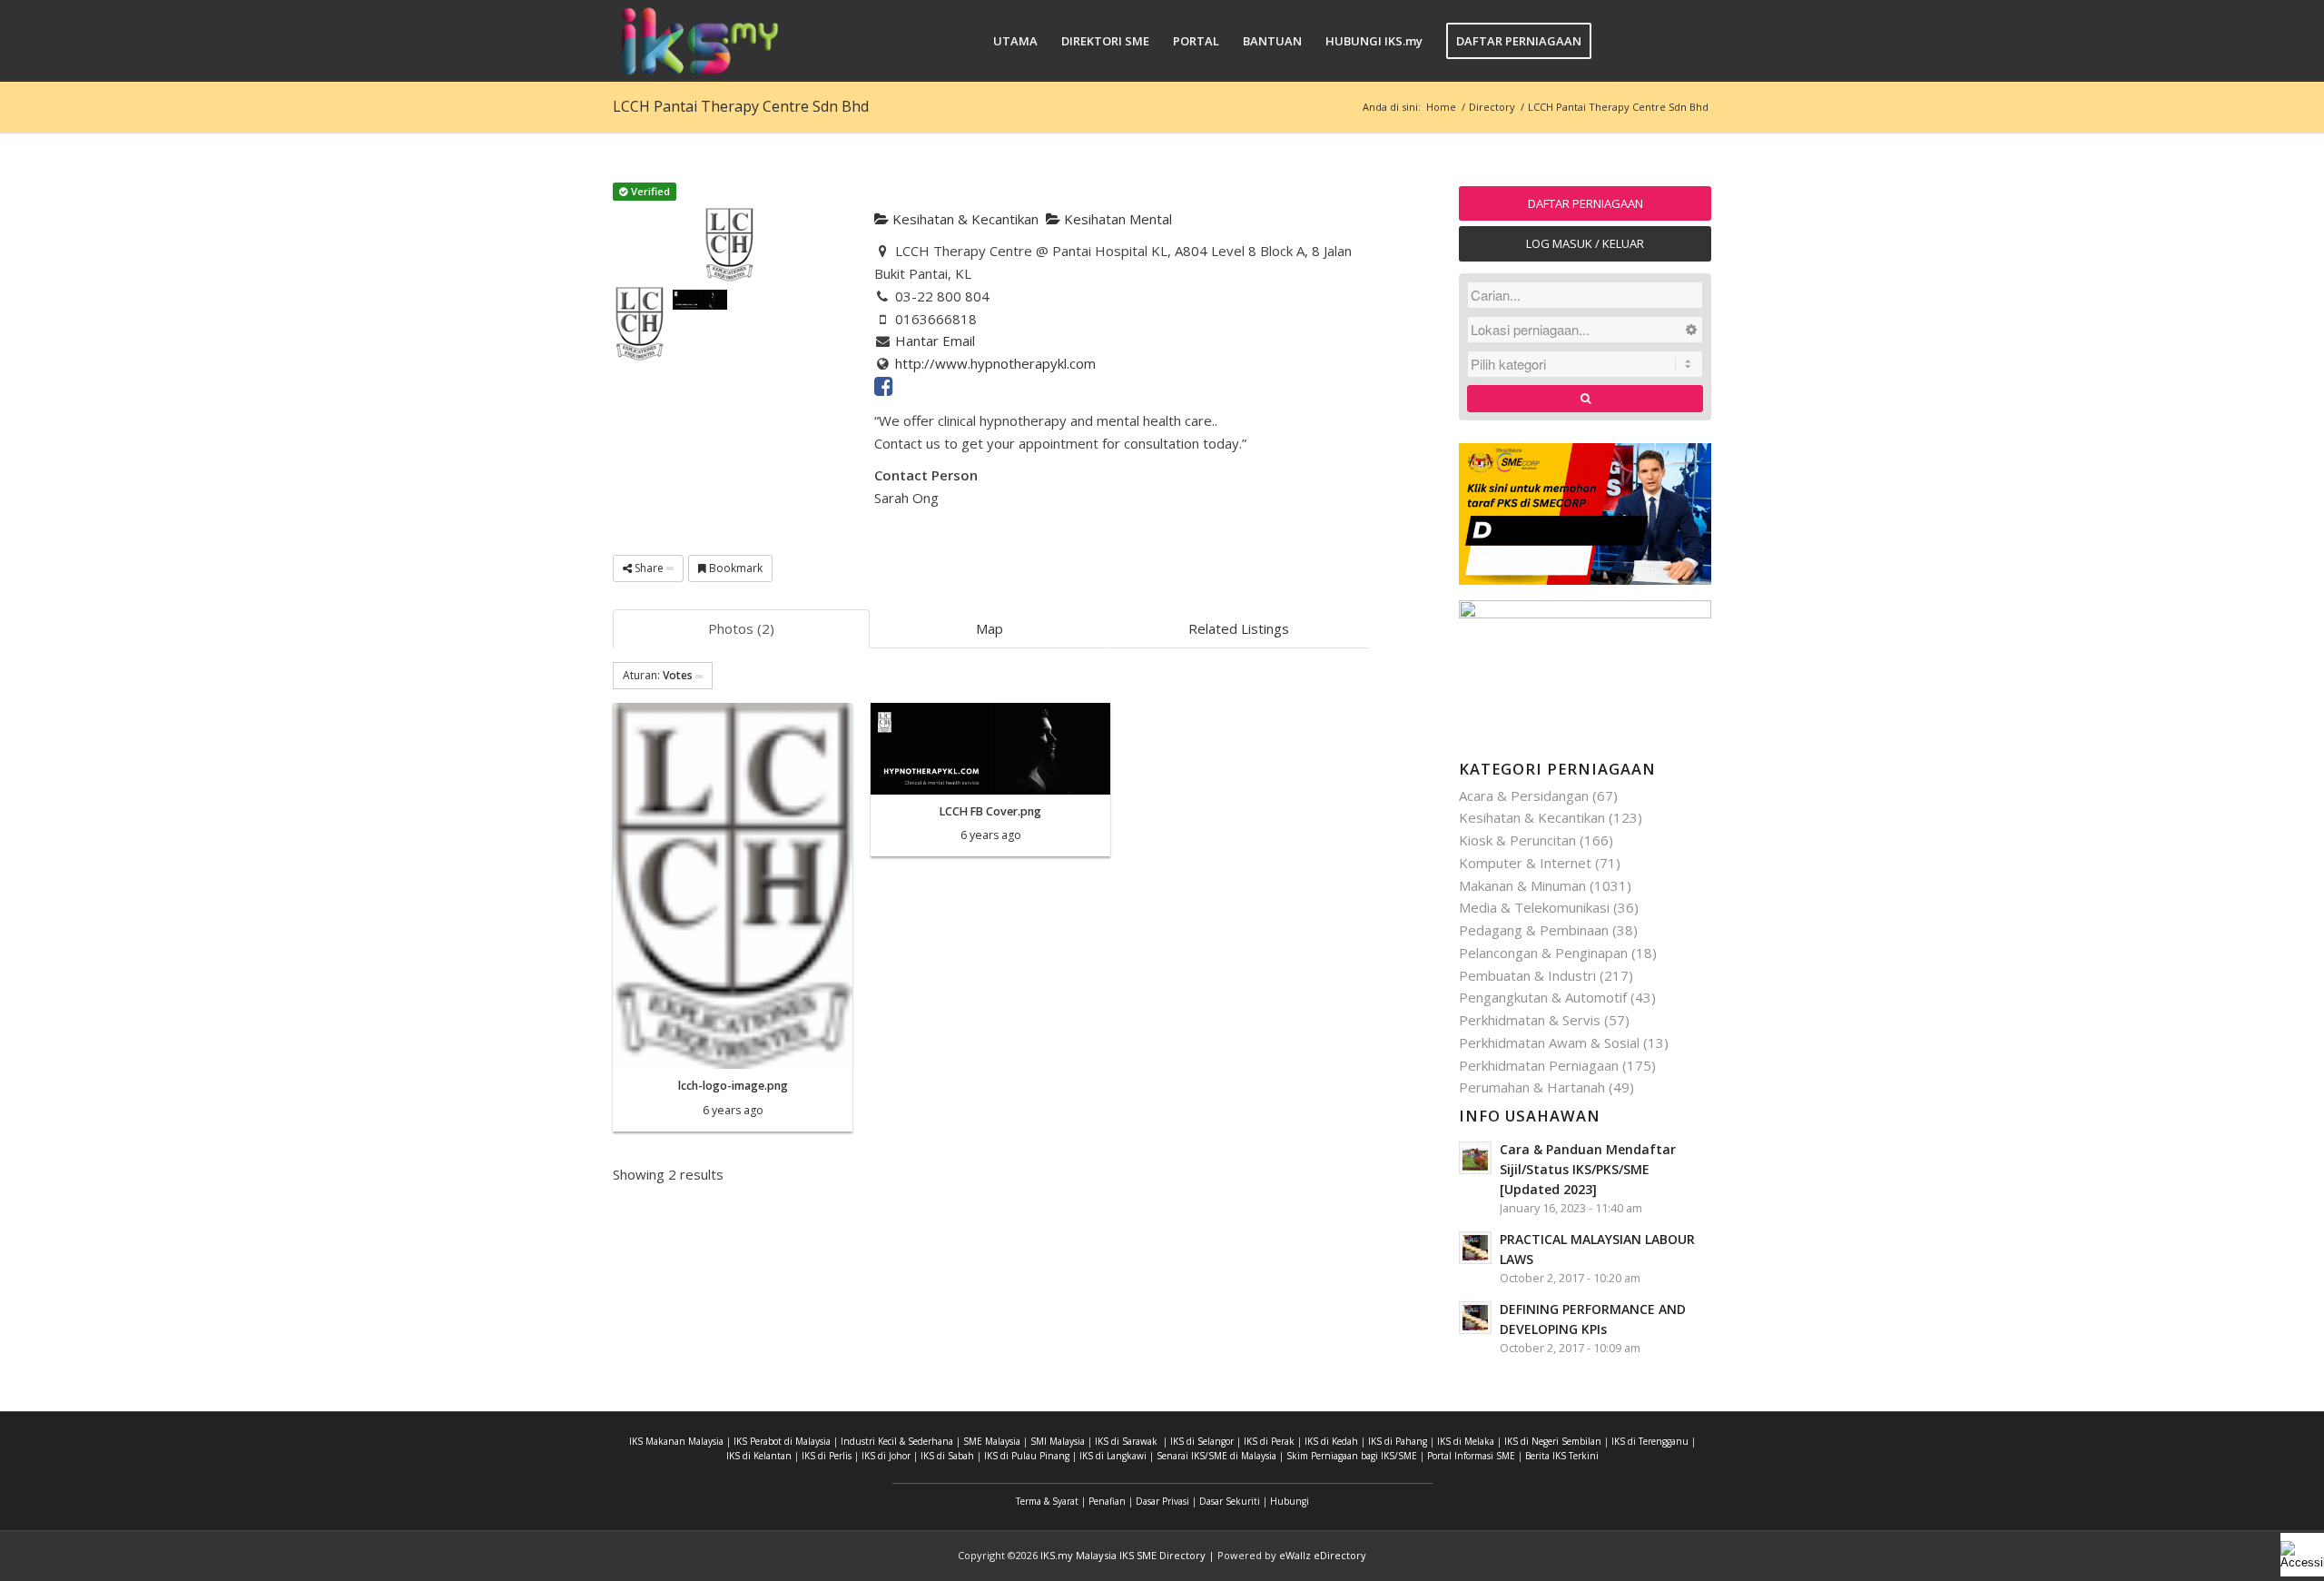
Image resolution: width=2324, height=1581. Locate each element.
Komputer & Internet (1525, 863)
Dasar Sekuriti (1230, 1501)
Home (1441, 107)
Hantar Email (935, 341)
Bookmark (734, 568)
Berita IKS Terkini (1562, 1456)
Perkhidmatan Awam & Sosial (1549, 1042)
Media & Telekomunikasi (1534, 907)
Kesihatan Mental (1116, 219)
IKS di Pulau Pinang (1027, 1456)
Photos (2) (741, 628)
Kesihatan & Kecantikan (964, 219)
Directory (1492, 107)
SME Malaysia (992, 1441)
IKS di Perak (1269, 1441)
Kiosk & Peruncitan (1517, 840)
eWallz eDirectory (1323, 1555)
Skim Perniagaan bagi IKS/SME (1352, 1456)
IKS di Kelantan (759, 1456)
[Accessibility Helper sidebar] (2302, 1555)
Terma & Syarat (1047, 1501)
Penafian (1107, 1501)
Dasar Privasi (1162, 1501)
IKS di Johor (886, 1456)
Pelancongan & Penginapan (1543, 953)
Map (990, 628)
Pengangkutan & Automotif (1543, 997)
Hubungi (1290, 1501)
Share (649, 568)
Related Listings (1239, 628)
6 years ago (733, 1110)
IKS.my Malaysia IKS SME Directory (1123, 1555)
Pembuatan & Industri (1527, 975)
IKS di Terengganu (1650, 1441)
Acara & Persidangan (1524, 795)
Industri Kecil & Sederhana (897, 1441)
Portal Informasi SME (1471, 1456)
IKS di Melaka (1466, 1441)
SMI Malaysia (1058, 1441)
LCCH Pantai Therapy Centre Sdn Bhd (741, 106)
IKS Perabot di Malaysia (782, 1441)
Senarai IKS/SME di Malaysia (1216, 1456)
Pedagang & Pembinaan (1534, 930)
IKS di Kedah (1331, 1441)
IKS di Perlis (827, 1456)
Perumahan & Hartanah (1532, 1087)
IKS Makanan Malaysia (676, 1441)
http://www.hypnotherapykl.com (995, 363)
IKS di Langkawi (1113, 1456)
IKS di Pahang (1398, 1441)
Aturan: (658, 675)
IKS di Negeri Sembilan (1553, 1441)
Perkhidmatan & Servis (1530, 1020)
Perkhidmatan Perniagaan (1539, 1065)
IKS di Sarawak (1126, 1441)
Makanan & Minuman (1522, 885)
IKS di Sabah (947, 1456)
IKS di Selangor (1202, 1441)
